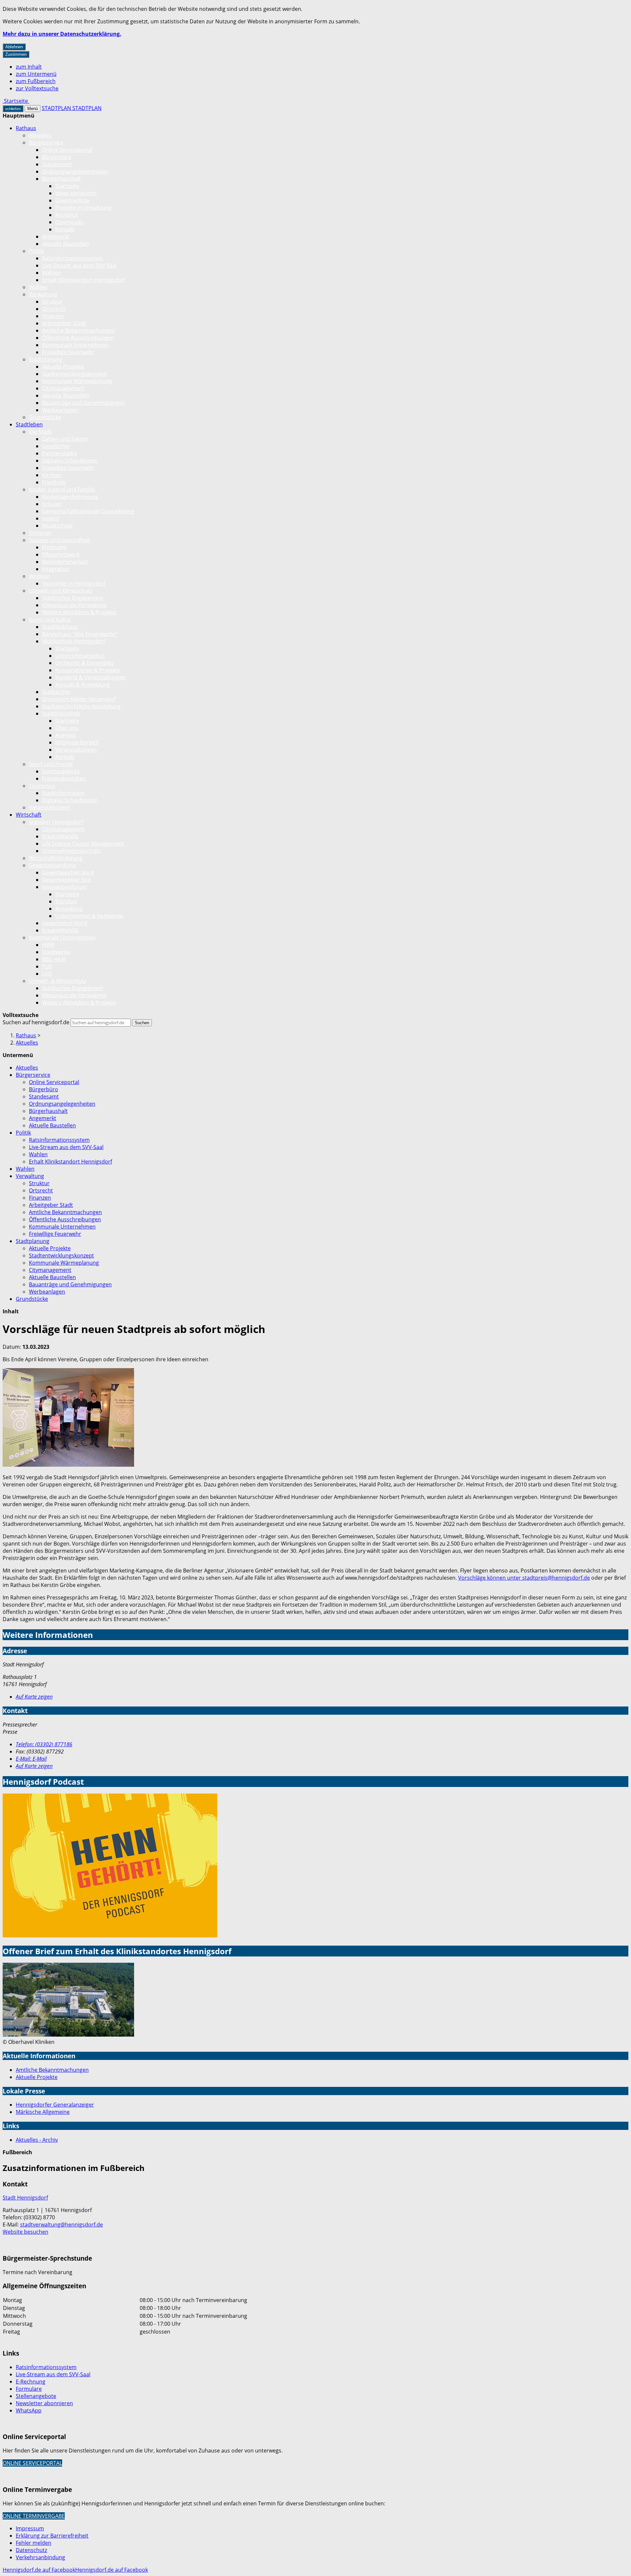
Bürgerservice (46, 143)
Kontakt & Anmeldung (82, 685)
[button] (68, 1418)
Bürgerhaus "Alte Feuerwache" (80, 634)
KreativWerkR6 (60, 836)
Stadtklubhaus (60, 627)
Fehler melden (34, 2543)
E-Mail (31, 1759)
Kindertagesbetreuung (70, 497)
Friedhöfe (54, 482)
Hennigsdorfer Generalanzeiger (55, 2105)
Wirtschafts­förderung (56, 858)
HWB (48, 945)
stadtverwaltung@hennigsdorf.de (61, 2225)
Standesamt (57, 164)
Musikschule (57, 526)
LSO (47, 974)
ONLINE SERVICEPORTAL (32, 2463)
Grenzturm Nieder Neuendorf (79, 699)
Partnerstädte (59, 453)
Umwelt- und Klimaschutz (60, 591)
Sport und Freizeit (51, 764)
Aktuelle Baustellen (66, 244)
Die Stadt (40, 432)
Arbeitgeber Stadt (64, 323)
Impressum (30, 2528)
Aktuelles (40, 135)
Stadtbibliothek (61, 713)
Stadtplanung (46, 359)
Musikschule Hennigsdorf (73, 641)
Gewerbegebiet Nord (68, 872)
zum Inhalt (29, 67)
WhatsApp (29, 2410)
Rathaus (26, 128)
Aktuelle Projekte (63, 367)
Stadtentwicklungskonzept (75, 374)
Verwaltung (43, 294)
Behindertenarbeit (65, 562)
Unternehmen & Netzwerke (89, 916)
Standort (66, 901)
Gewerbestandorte (52, 865)
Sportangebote (61, 771)
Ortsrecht (54, 309)
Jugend (51, 518)
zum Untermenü (36, 74)
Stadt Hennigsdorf (25, 2198)
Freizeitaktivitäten (64, 779)
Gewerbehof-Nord (65, 923)
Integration (56, 569)
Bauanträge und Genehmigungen (83, 403)
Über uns (67, 728)
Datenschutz (31, 2550)
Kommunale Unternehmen (75, 345)
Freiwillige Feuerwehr (68, 352)
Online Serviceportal (67, 150)
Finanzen (53, 316)
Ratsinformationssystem (72, 258)
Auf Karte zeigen (34, 1697)
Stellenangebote (36, 2396)
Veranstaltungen (76, 750)
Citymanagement (63, 388)
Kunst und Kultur (50, 620)
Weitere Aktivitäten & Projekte (79, 612)
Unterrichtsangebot (80, 656)
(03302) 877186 (44, 1744)
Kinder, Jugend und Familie (62, 489)
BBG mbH (54, 959)
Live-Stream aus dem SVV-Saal (79, 265)
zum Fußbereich (36, 81)
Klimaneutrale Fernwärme (74, 605)
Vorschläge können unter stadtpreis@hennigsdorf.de (524, 1578)
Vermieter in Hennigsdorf (74, 583)
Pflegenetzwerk (61, 554)
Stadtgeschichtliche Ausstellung (81, 706)
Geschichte (56, 446)
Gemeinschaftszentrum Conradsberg (88, 511)
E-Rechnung (31, 2382)
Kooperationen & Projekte (88, 670)
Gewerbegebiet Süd (66, 880)
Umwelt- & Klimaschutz (58, 981)
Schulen (52, 504)
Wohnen (39, 576)
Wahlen (51, 273)
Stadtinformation (63, 793)
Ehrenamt (54, 547)
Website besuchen (25, 2232)
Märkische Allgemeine (43, 2112)
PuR (47, 966)
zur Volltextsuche (37, 88)
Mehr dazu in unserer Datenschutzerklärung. (62, 34)
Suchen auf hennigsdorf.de (36, 1022)
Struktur (52, 302)
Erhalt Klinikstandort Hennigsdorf (84, 280)
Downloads (69, 222)
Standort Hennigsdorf (56, 822)
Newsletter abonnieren (44, 2403)
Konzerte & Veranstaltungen (90, 677)
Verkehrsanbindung (40, 2557)
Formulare (29, 2389)
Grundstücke (45, 417)
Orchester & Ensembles (84, 663)
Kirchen (52, 475)
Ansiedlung (69, 909)
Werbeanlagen (60, 410)
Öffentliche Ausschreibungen (78, 338)
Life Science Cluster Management (83, 844)
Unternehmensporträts (71, 851)
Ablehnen (14, 47)
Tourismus (42, 786)
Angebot (66, 735)
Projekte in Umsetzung (83, 208)
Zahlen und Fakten (65, 439)
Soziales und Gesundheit (59, 540)
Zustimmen (16, 54)
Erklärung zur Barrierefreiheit (52, 2536)
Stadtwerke (56, 952)
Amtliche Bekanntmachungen (79, 330)
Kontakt (65, 229)
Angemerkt (56, 237)
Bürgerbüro (57, 157)
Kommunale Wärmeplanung (77, 381)
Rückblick (67, 215)
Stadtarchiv (56, 692)
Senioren (40, 533)
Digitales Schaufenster (70, 461)
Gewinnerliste (72, 200)
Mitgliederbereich (77, 742)
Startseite (67, 186)
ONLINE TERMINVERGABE (34, 2516)
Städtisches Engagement (73, 598)
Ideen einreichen (76, 193)
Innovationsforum (64, 887)
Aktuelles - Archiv (37, 2140)
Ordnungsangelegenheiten (75, 171)
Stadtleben (29, 424)
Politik (36, 251)
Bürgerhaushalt (61, 179)
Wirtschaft (29, 815)
